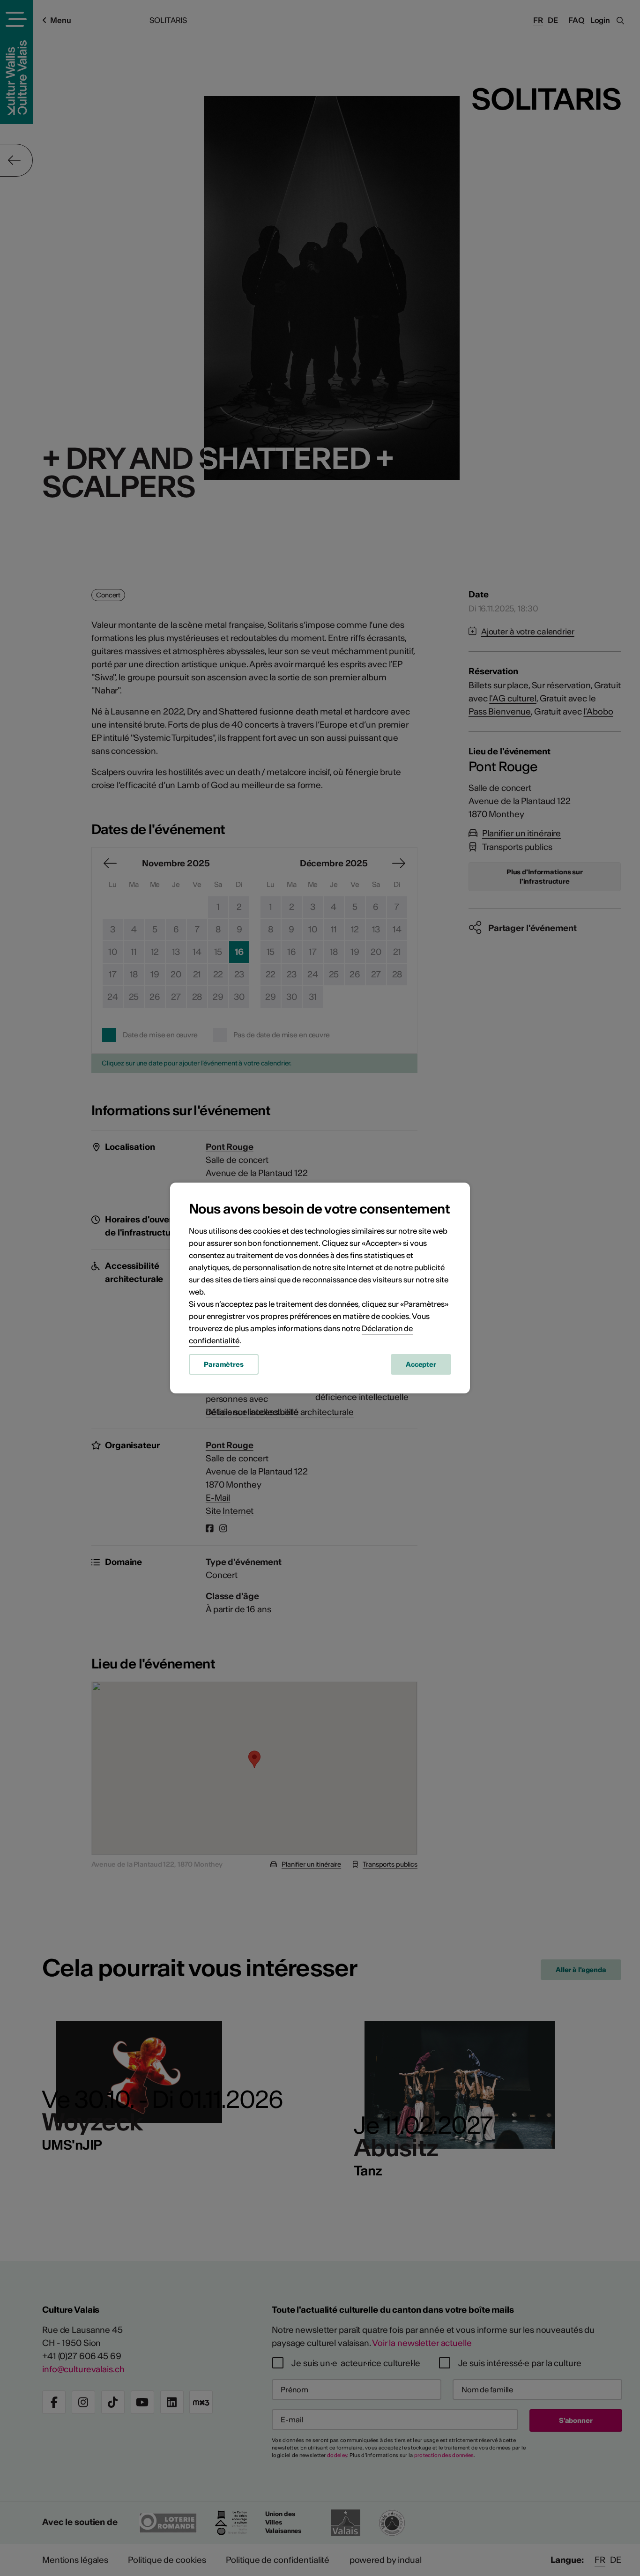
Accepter (421, 1364)
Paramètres (224, 1364)
